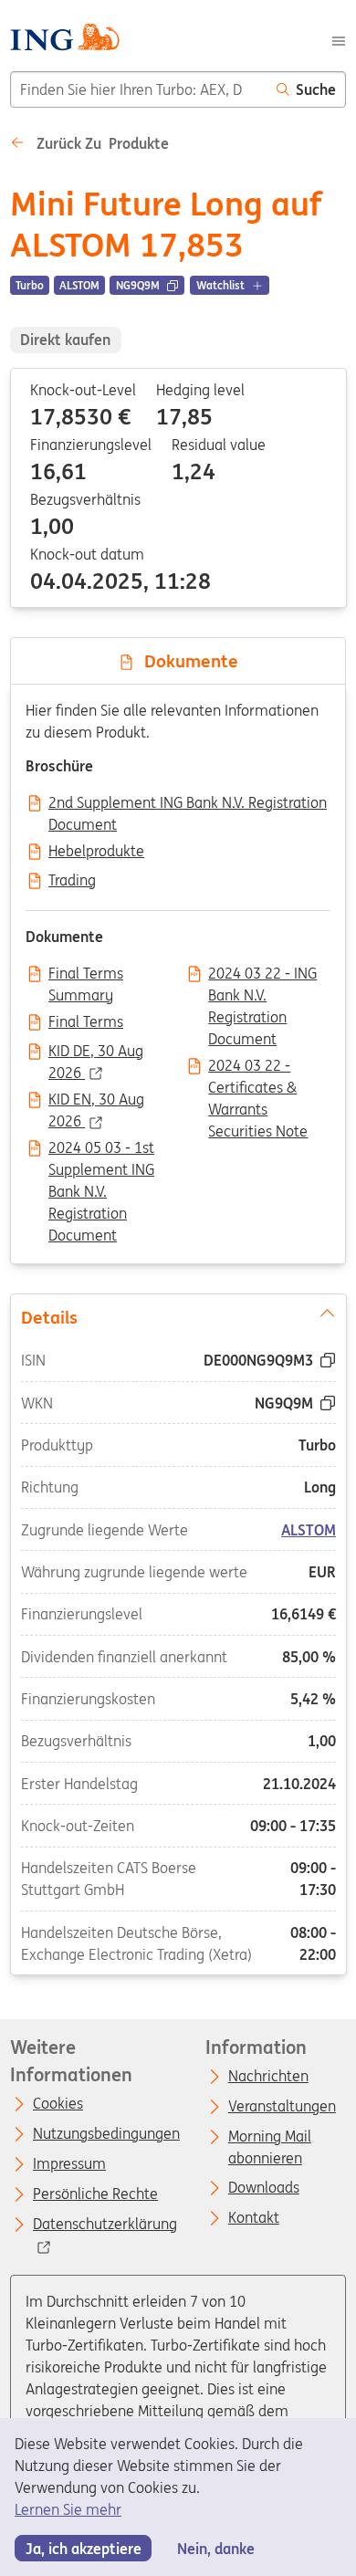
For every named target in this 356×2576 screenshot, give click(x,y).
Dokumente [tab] (187, 661)
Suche (316, 89)
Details (48, 1317)
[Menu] (339, 39)
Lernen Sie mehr (68, 2509)
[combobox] (139, 89)
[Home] (64, 40)
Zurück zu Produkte (101, 143)
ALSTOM (309, 1530)
